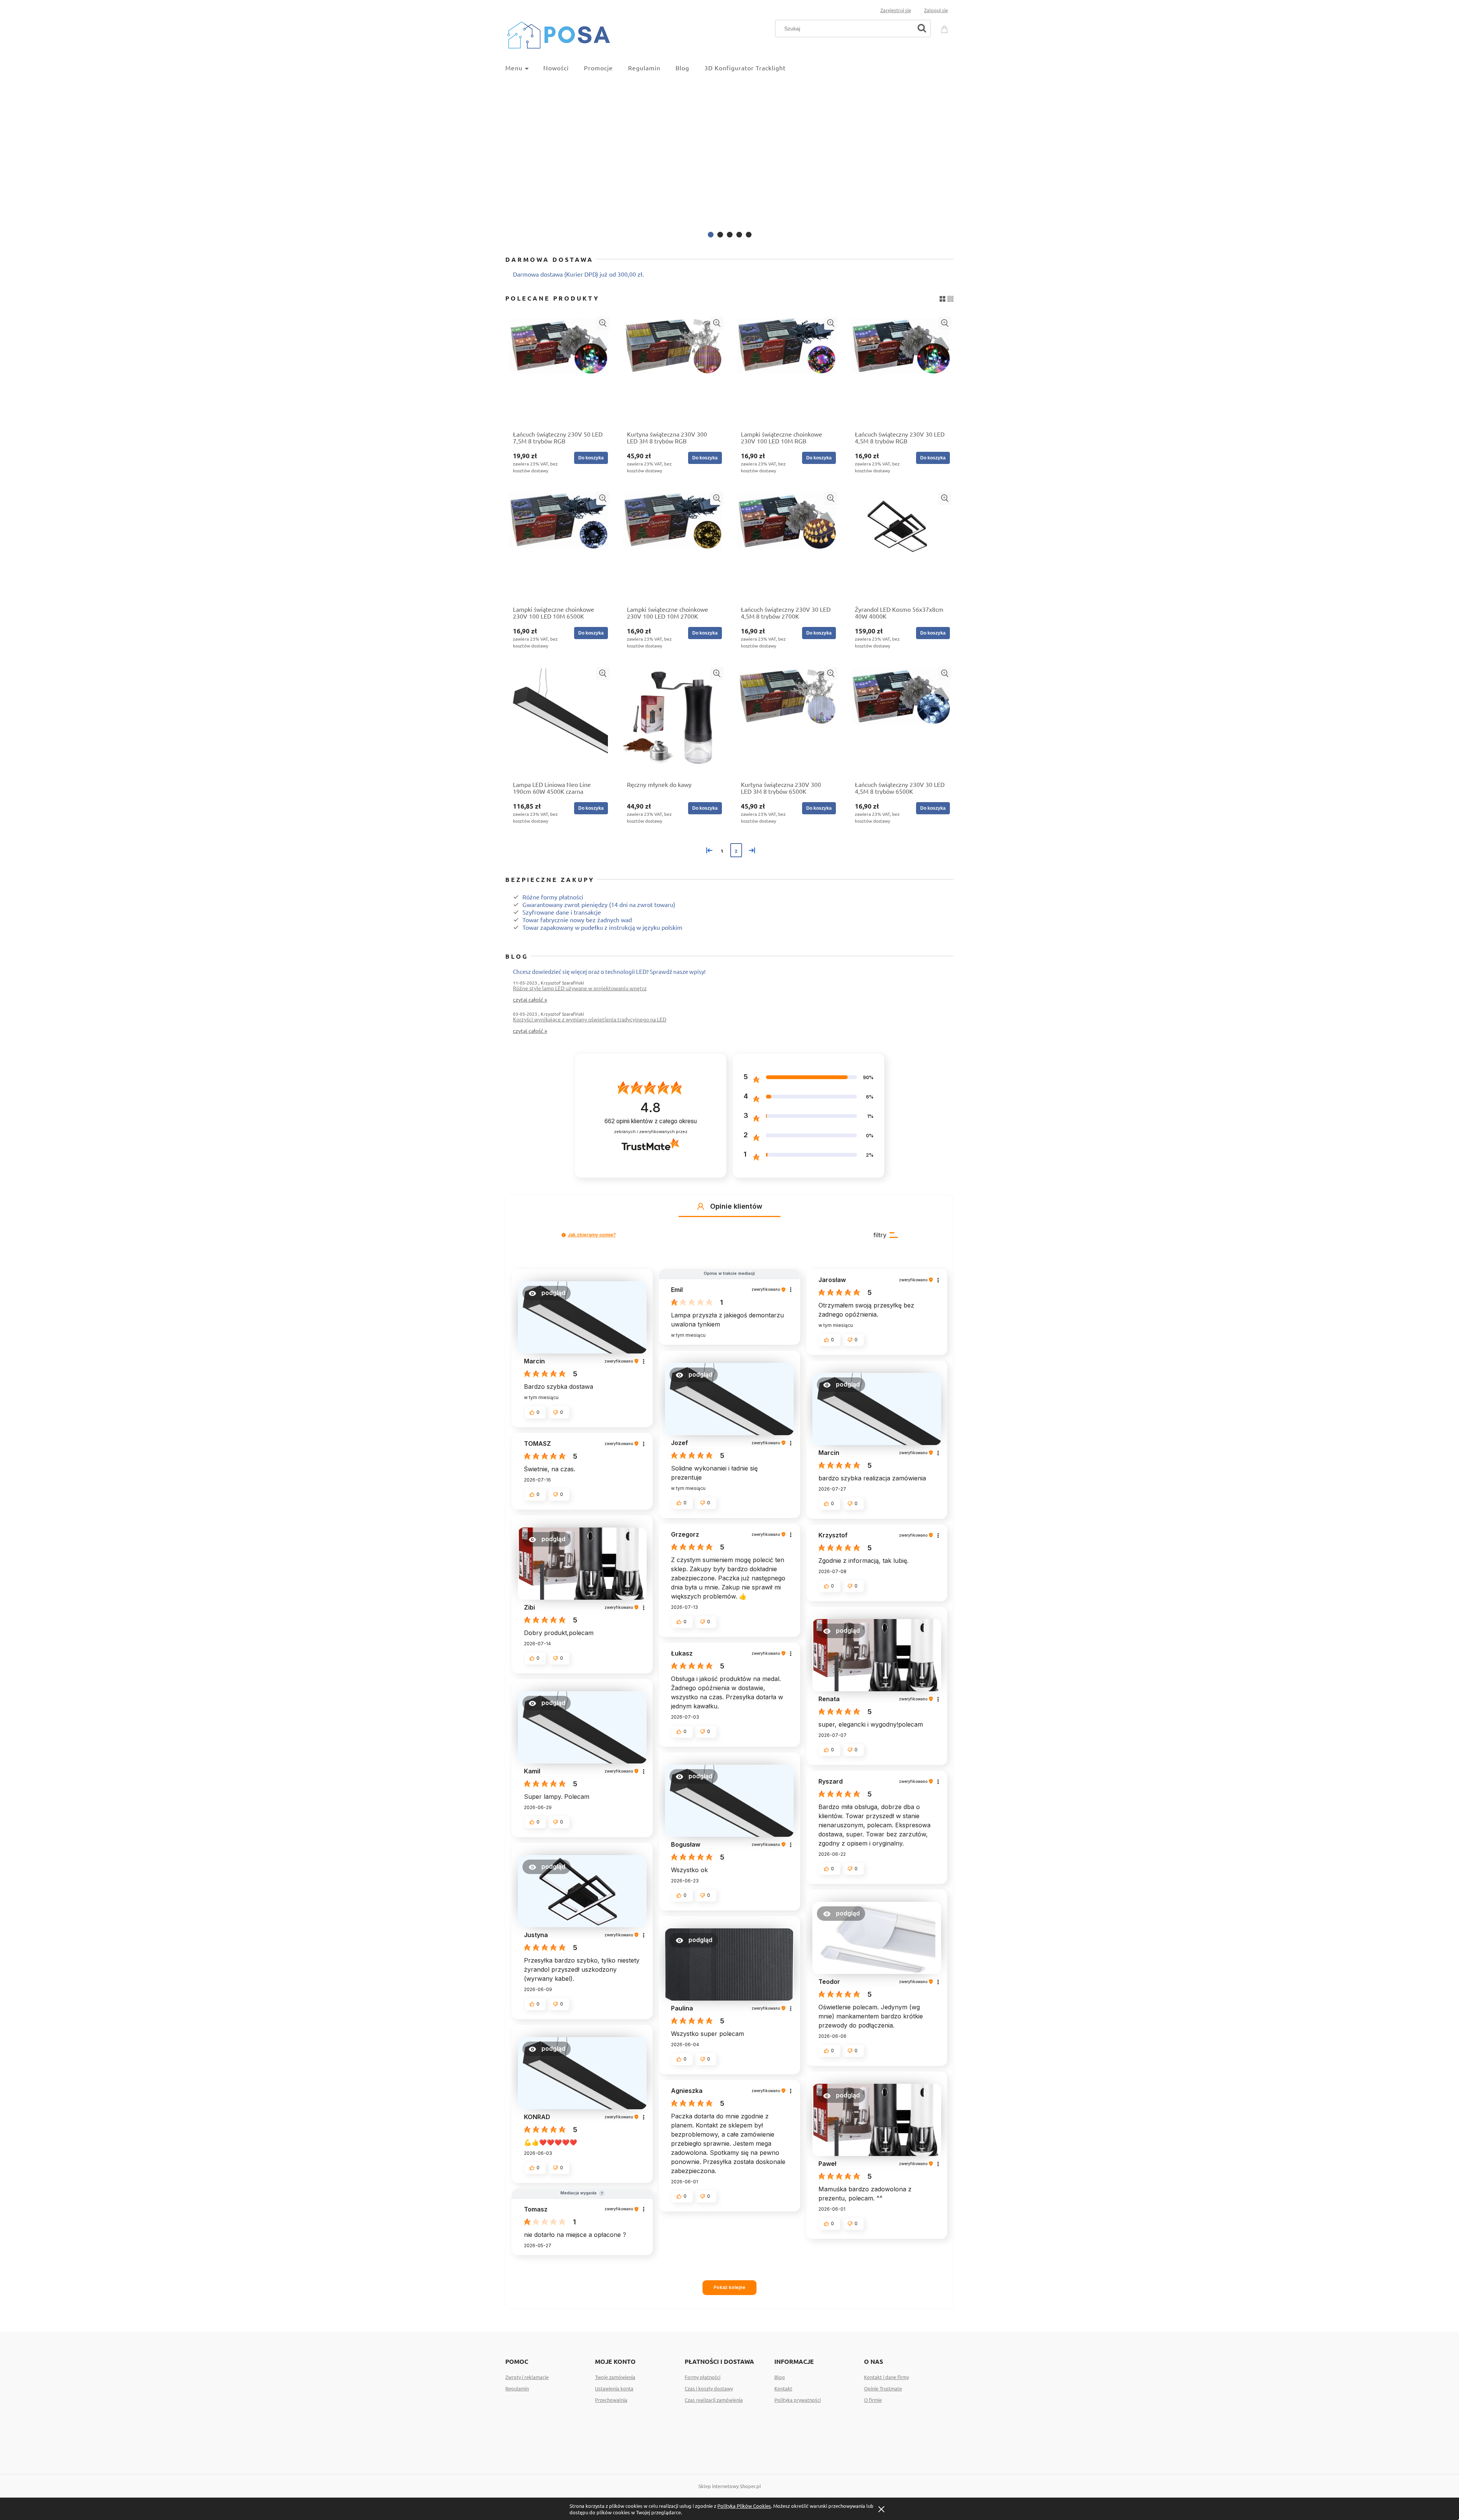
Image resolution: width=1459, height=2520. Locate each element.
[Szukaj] (922, 28)
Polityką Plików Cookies (744, 2506)
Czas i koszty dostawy (709, 2388)
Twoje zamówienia (615, 2377)
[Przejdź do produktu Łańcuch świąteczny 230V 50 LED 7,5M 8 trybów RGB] (559, 371)
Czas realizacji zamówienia (714, 2400)
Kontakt (783, 2388)
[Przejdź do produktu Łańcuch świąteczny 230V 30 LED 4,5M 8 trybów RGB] (900, 371)
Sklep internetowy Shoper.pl (730, 2486)
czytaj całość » (530, 999)
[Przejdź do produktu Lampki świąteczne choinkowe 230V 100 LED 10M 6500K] (559, 546)
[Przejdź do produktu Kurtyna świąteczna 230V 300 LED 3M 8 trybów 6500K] (786, 722)
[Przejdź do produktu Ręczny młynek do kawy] (673, 722)
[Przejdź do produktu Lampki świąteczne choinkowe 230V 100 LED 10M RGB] (786, 371)
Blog (780, 2377)
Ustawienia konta (614, 2388)
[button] (603, 323)
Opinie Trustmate (883, 2388)
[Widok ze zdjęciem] (942, 297)
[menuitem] (524, 68)
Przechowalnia (611, 2400)
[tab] (711, 235)
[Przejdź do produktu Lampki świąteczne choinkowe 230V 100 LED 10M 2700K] (673, 546)
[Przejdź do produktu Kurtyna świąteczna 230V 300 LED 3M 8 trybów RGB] (673, 371)
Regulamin (517, 2388)
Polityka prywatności (798, 2400)
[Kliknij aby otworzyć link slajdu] (729, 159)
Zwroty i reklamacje (527, 2377)
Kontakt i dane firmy (886, 2377)
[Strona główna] (559, 34)
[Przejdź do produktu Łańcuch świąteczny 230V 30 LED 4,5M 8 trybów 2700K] (786, 546)
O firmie (873, 2400)
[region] (729, 159)
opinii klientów (651, 1121)
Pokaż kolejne (729, 2287)
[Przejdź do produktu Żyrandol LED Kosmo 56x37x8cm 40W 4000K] (900, 546)
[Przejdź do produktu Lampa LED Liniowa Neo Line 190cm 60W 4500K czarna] (559, 722)
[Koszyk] (946, 28)
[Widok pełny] (950, 297)
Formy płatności (703, 2377)
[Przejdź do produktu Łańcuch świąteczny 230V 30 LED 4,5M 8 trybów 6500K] (900, 722)
